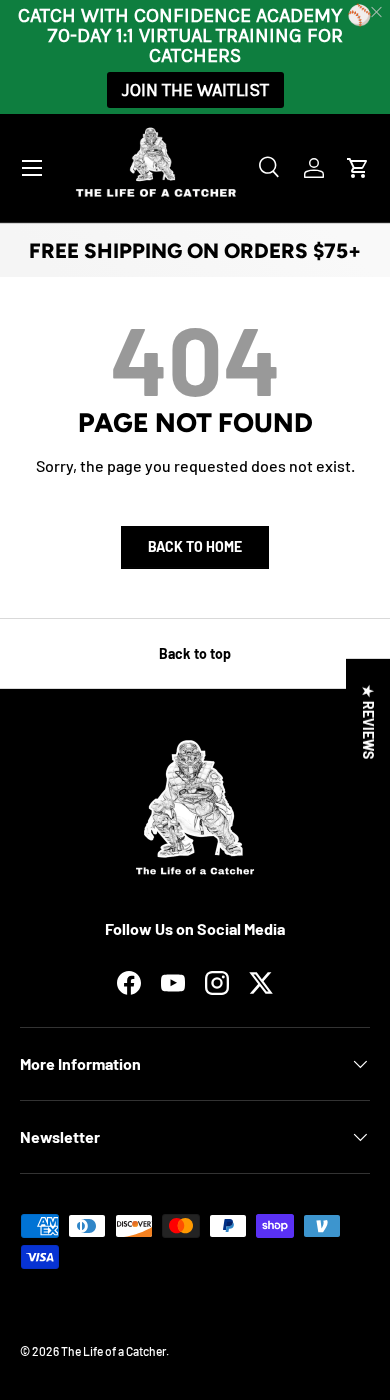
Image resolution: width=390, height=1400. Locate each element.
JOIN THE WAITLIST (195, 90)
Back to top (195, 653)
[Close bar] (377, 12)
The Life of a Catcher (113, 1351)
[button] (358, 168)
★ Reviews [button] (368, 722)
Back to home (195, 546)
